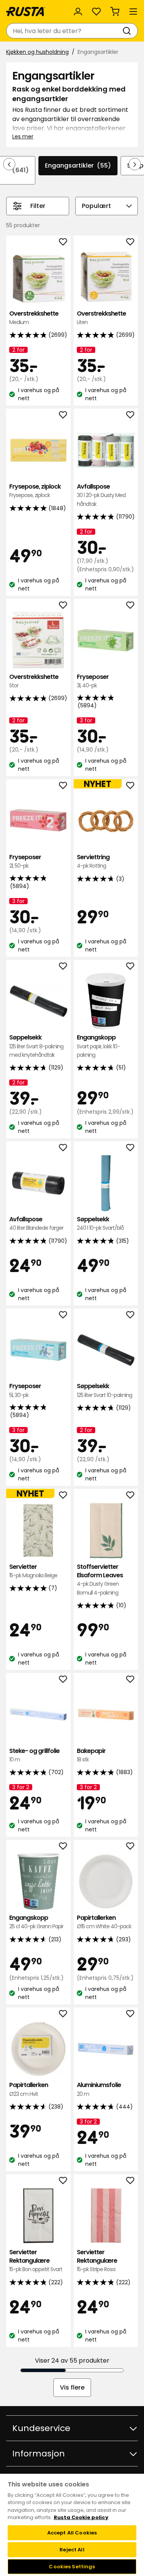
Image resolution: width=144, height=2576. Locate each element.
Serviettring (93, 861)
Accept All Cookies (72, 2533)
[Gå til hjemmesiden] (26, 12)
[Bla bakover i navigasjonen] (9, 164)
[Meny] (133, 12)
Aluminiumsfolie (99, 2089)
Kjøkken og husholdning (37, 52)
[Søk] (128, 31)
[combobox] (64, 31)
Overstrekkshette (34, 318)
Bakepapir (91, 1755)
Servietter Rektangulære (36, 2261)
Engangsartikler (78, 165)
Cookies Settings (72, 2567)
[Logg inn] (78, 12)
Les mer (23, 136)
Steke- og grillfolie (34, 1755)
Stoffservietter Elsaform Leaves (100, 1580)
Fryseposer (93, 681)
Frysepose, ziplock (35, 491)
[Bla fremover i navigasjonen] (135, 164)
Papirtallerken (104, 1922)
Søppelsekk (36, 1046)
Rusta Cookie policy (81, 2517)
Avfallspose (101, 495)
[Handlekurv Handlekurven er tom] (115, 12)
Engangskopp (98, 1046)
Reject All (72, 2550)
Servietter (33, 1571)
